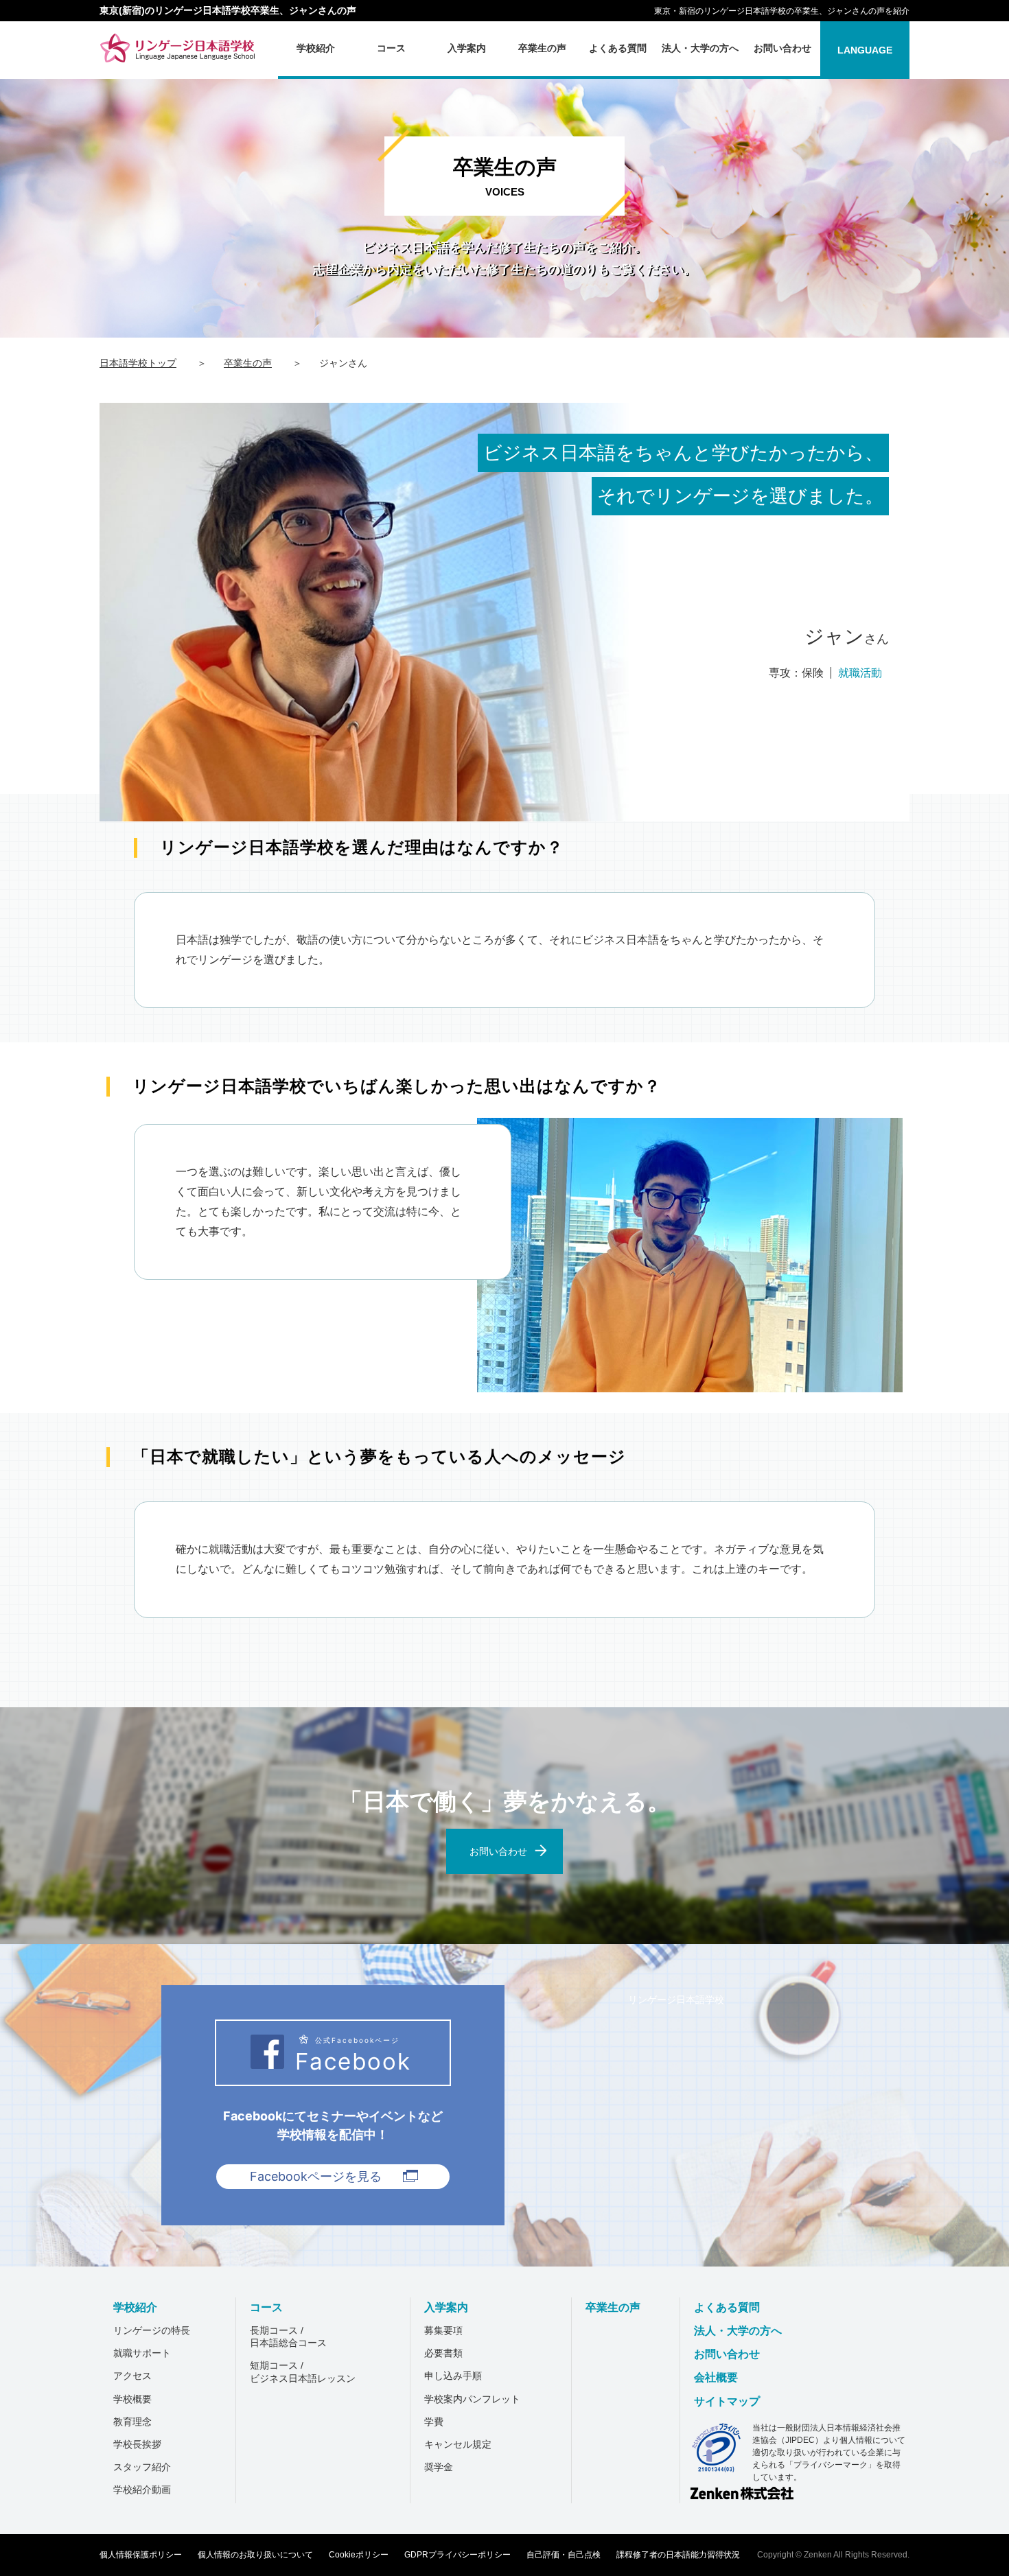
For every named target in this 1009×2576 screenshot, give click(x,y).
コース (266, 2307)
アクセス (132, 2376)
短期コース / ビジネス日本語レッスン (303, 2372)
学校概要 (132, 2399)
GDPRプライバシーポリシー (457, 2555)
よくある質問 (727, 2307)
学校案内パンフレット (472, 2399)
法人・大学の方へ (738, 2331)
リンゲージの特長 (152, 2330)
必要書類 (443, 2353)
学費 (434, 2422)
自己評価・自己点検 (564, 2555)
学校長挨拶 (137, 2444)
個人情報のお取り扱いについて (255, 2555)
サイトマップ (727, 2401)
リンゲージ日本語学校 (676, 1999)
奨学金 (439, 2467)
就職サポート (142, 2353)
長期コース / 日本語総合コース (288, 2337)
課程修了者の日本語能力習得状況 (678, 2555)
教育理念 (132, 2422)
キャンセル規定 (458, 2444)
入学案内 (446, 2307)
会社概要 (716, 2377)
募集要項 (443, 2330)
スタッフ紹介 (142, 2467)
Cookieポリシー (359, 2555)
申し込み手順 (453, 2376)
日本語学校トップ (138, 363)
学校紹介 (135, 2307)
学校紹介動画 (142, 2490)
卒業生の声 (248, 363)
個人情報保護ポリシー (141, 2555)
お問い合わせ (727, 2354)
